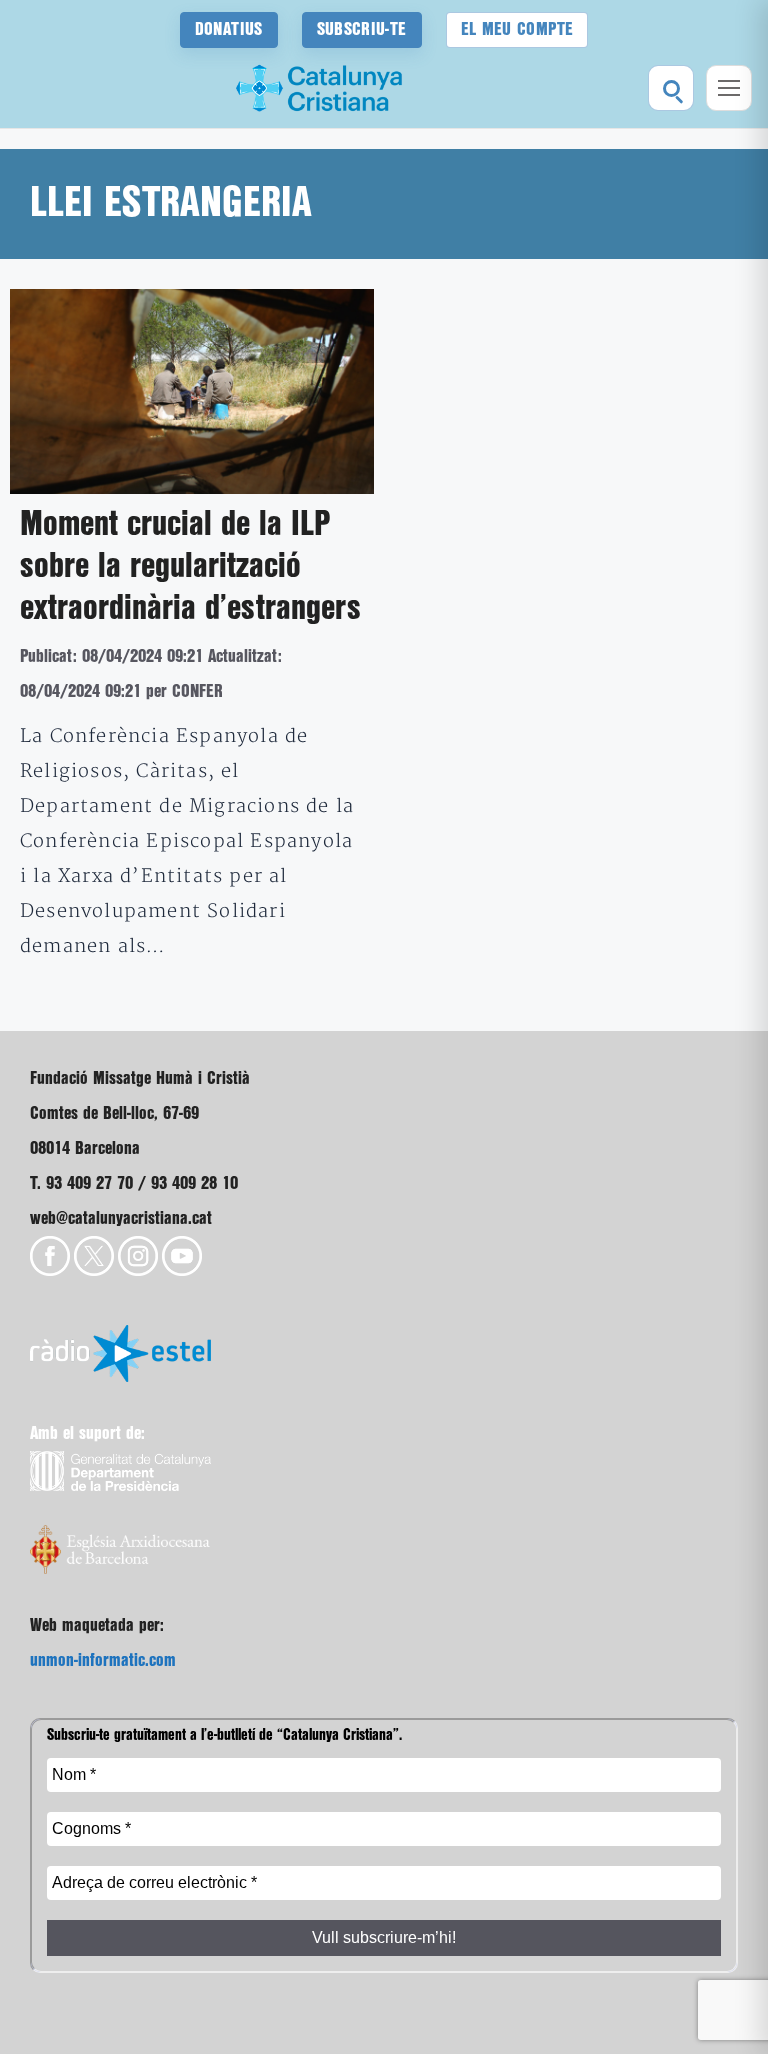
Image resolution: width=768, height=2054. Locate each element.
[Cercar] (671, 88)
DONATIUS (229, 29)
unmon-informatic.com (103, 1660)
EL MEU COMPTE (517, 29)
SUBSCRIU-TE (362, 29)
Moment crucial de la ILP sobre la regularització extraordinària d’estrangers (190, 567)
